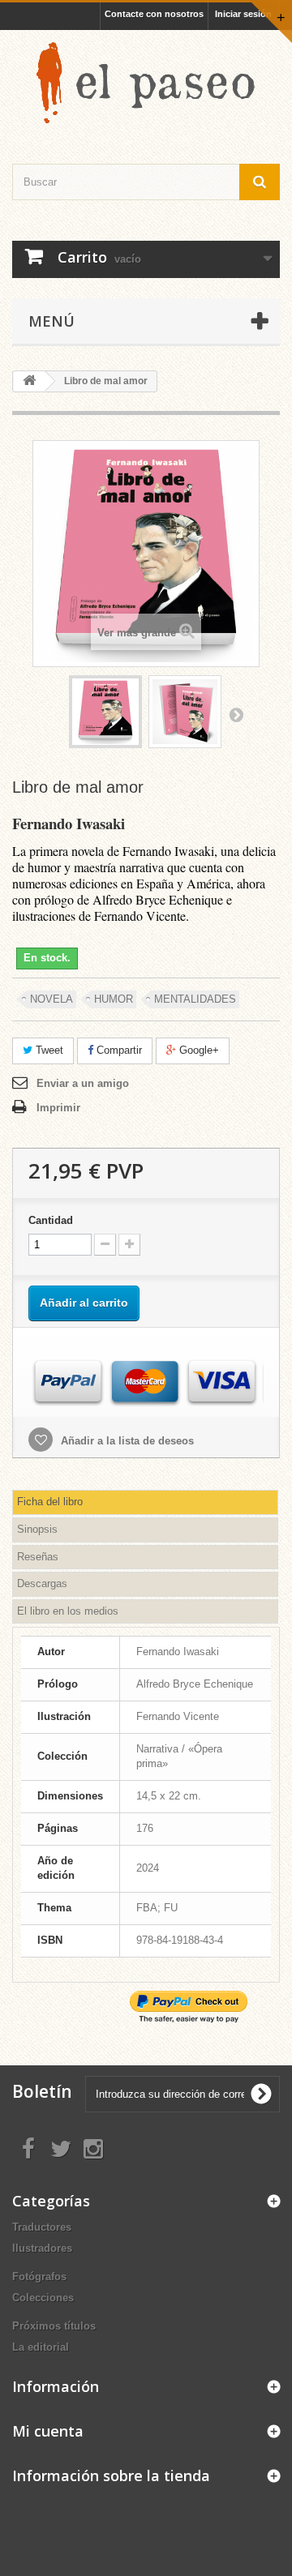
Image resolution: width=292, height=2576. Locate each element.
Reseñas (38, 1557)
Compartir (118, 1050)
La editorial (41, 2347)
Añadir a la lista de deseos (126, 1441)
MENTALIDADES (195, 999)
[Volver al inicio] (29, 381)
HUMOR (114, 999)
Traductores (42, 2227)
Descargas (42, 1583)
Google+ (198, 1050)
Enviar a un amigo (83, 1083)
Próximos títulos (54, 2326)
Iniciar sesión (243, 14)
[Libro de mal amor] (105, 712)
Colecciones (43, 2298)
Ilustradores (42, 2248)
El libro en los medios (68, 1611)
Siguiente (236, 714)
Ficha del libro (50, 1502)
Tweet (48, 1050)
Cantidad (51, 1220)
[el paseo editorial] (146, 83)
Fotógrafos (39, 2276)
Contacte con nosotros (154, 14)
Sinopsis (37, 1529)
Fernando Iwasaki (69, 823)
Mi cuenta (48, 2431)
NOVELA (52, 999)
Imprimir (58, 1108)
